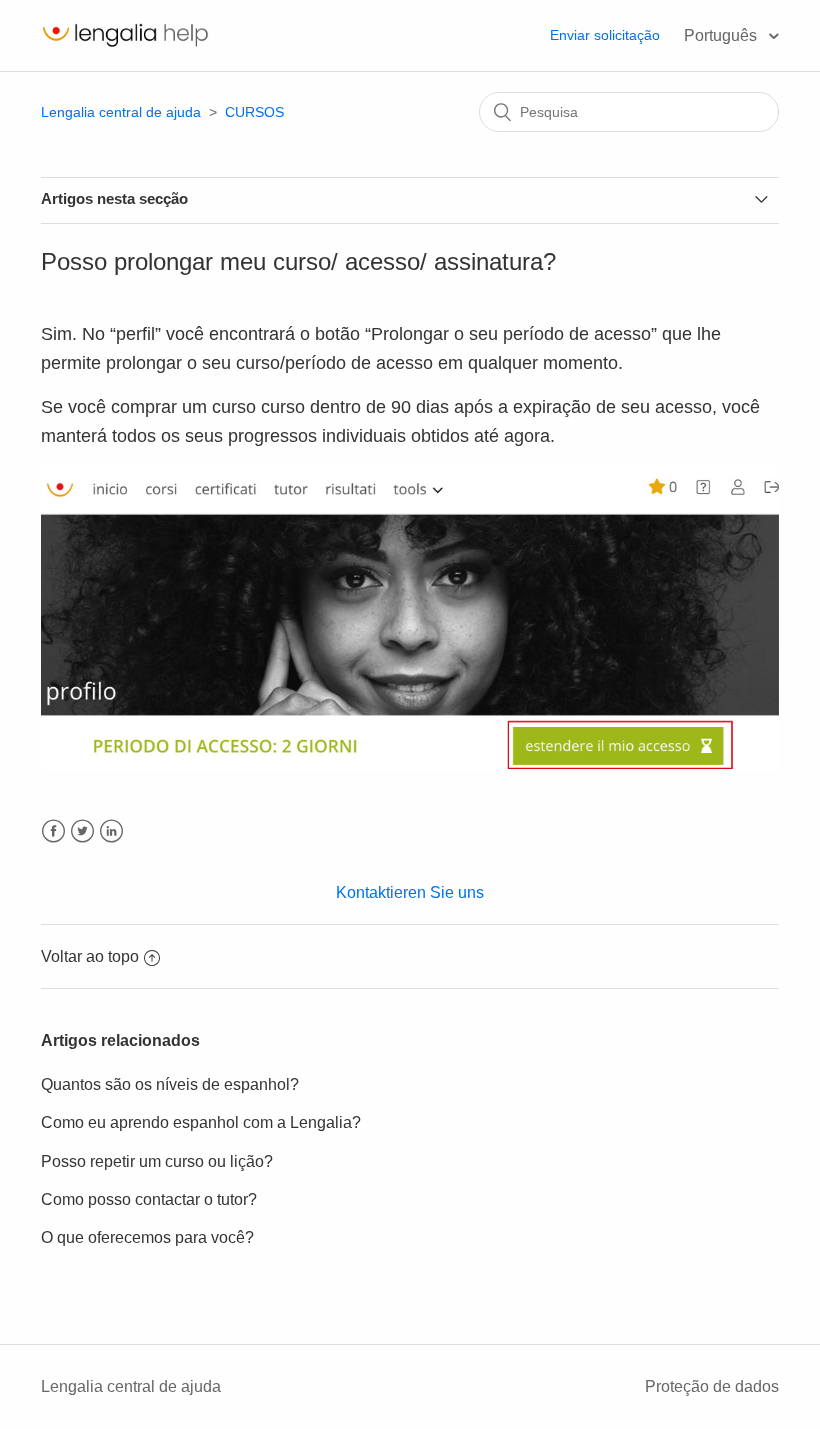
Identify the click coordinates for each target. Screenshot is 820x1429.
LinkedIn (111, 831)
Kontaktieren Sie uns (410, 892)
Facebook (53, 831)
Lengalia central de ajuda (121, 112)
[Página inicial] (125, 45)
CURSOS (254, 112)
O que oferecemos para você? (147, 1237)
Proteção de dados (712, 1386)
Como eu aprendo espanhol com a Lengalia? (201, 1122)
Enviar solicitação (605, 35)
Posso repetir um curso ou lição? (157, 1161)
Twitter (82, 831)
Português (722, 35)
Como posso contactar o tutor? (149, 1199)
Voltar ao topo (90, 956)
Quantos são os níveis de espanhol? (170, 1084)
